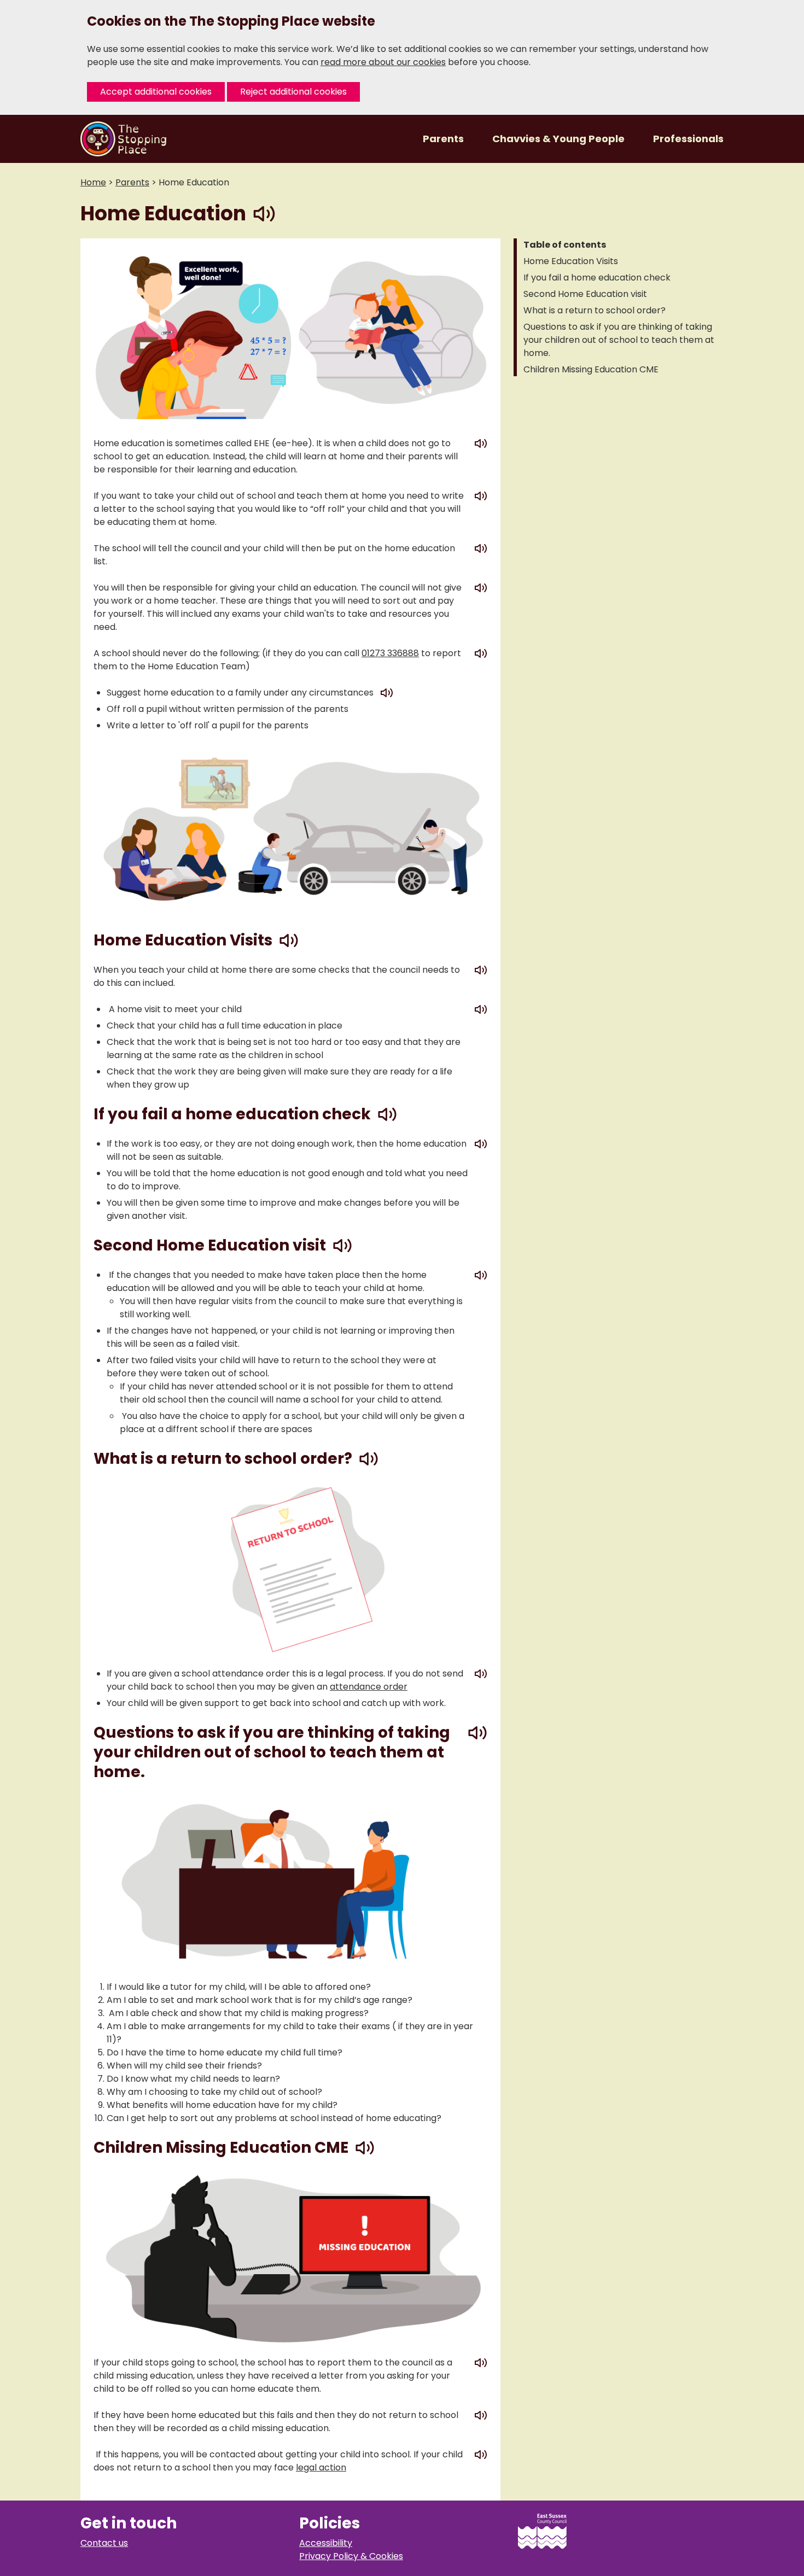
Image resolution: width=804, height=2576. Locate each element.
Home (93, 182)
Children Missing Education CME (591, 369)
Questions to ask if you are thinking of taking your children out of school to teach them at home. (619, 340)
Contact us (104, 2543)
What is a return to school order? (595, 310)
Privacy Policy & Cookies (351, 2556)
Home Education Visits (571, 261)
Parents (444, 139)
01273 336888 (390, 653)
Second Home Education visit (585, 294)
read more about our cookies (383, 62)
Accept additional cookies (156, 92)
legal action (321, 2467)
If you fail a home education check (597, 278)
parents (132, 182)
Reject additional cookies (293, 92)
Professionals (688, 139)
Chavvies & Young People (560, 139)
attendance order (369, 1687)
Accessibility (326, 2543)
